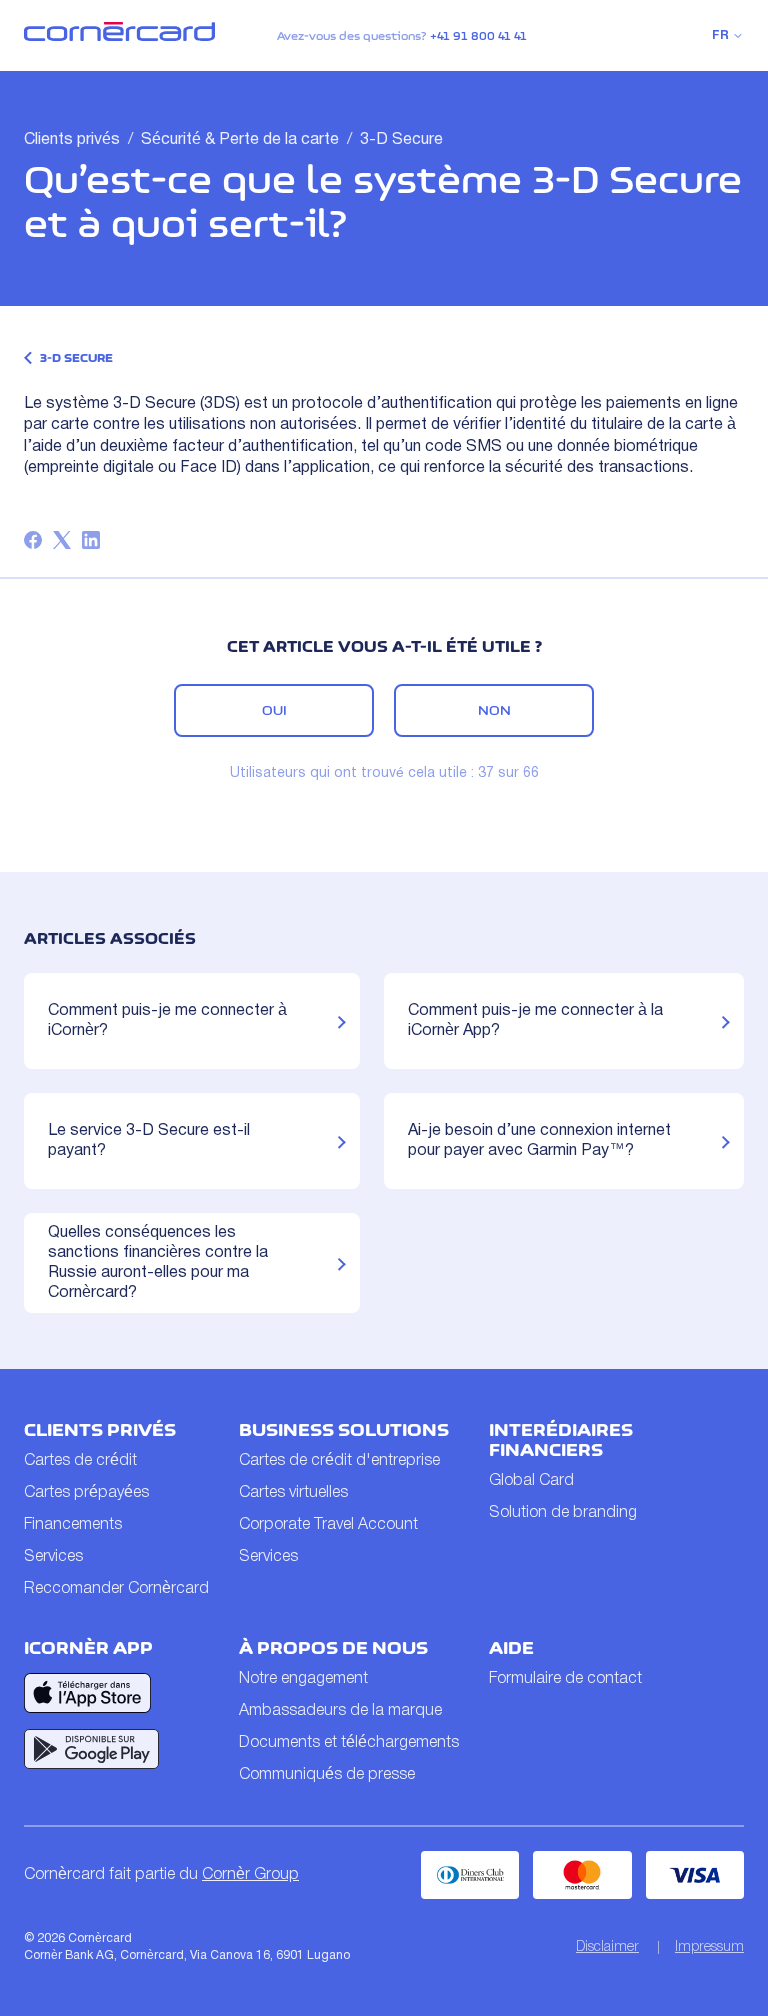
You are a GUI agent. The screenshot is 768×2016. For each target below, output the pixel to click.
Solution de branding (563, 1513)
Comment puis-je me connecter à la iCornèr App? (535, 1021)
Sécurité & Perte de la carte (240, 140)
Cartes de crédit (80, 1461)
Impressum (709, 1947)
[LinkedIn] (91, 540)
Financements (73, 1525)
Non (494, 710)
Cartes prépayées (86, 1493)
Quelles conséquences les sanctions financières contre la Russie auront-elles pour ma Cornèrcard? (158, 1263)
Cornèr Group (250, 1875)
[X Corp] (62, 540)
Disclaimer (607, 1947)
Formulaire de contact (565, 1679)
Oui (274, 710)
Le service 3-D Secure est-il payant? (149, 1141)
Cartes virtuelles (293, 1493)
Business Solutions (344, 1430)
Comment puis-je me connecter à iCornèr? (167, 1021)
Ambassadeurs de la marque (340, 1711)
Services (53, 1557)
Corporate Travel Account (328, 1525)
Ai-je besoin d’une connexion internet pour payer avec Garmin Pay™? (539, 1141)
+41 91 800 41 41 (478, 36)
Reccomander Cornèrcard (116, 1589)
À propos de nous (333, 1648)
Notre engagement (303, 1679)
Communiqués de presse (327, 1775)
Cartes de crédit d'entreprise (339, 1461)
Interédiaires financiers (561, 1440)
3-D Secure (401, 140)
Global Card (531, 1481)
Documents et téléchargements (349, 1743)
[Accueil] (119, 37)
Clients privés (72, 140)
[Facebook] (33, 540)
